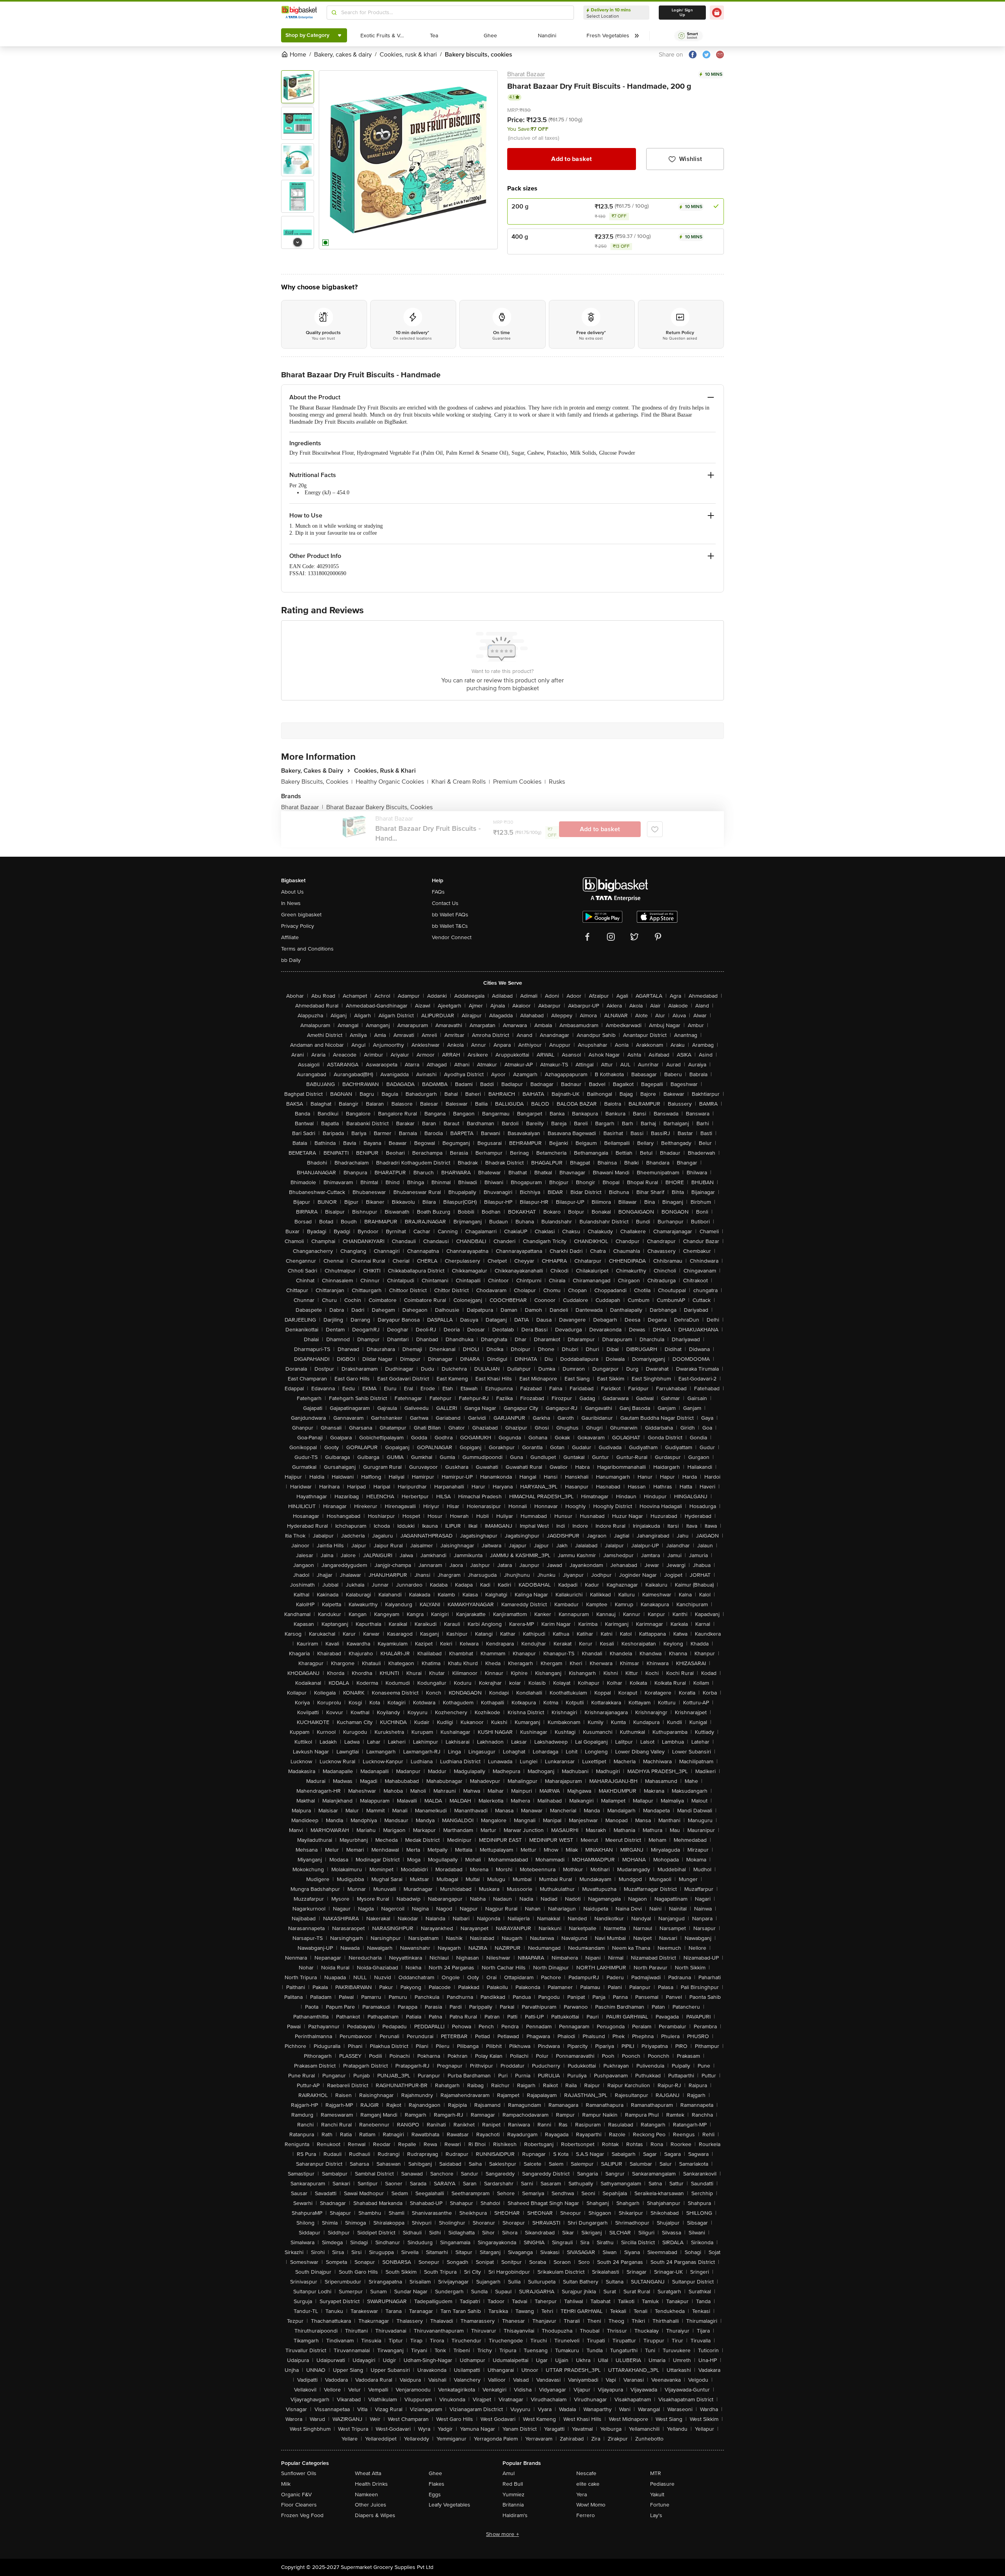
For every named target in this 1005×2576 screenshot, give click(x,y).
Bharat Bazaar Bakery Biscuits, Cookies (379, 807)
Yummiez (513, 2495)
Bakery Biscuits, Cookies (317, 782)
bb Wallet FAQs (450, 915)
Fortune (660, 2505)
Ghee (435, 2473)
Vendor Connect (452, 937)
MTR (656, 2473)
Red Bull (513, 2484)
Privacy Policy (298, 926)
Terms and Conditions (307, 949)
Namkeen (366, 2495)
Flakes (437, 2484)
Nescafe (586, 2473)
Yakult (657, 2495)
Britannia (513, 2505)
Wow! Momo (591, 2505)
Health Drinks (371, 2484)
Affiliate (290, 937)
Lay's (656, 2515)
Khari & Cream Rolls (461, 782)
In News (291, 903)
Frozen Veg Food (302, 2515)
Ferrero (586, 2515)
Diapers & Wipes (375, 2515)
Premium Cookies (519, 782)
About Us (292, 892)
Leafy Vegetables (450, 2505)
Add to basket (571, 159)
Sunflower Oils (299, 2473)
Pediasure (662, 2484)
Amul (509, 2473)
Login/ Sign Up (682, 13)
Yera (582, 2495)
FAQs (438, 892)
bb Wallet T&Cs (450, 926)
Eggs (435, 2495)
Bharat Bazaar (526, 74)
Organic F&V (296, 2495)
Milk (286, 2484)
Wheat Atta (368, 2473)
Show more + (502, 2534)
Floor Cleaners (299, 2505)
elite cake (588, 2484)
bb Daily (291, 960)
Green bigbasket (301, 915)
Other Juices (371, 2505)
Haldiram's (515, 2515)
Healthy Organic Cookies (392, 782)
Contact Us (445, 903)
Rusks (557, 782)
